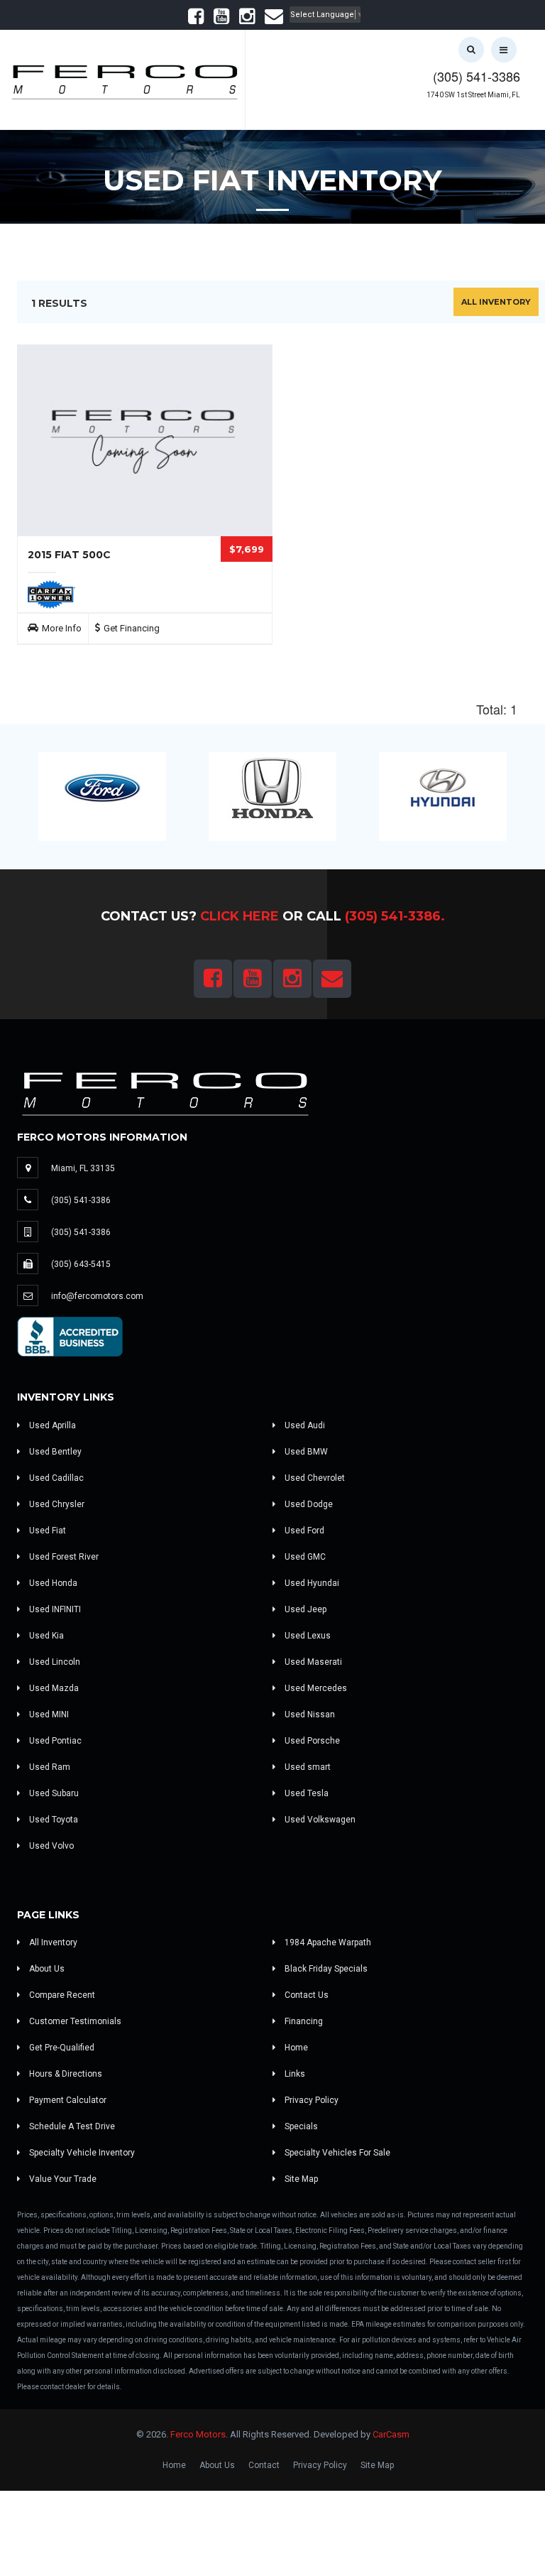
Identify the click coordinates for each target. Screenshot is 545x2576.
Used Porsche (311, 1741)
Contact (264, 2465)
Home (295, 2048)
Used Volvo (50, 1846)
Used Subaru (53, 1793)
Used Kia (45, 1636)
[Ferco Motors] (124, 78)
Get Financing (132, 628)
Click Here (240, 916)
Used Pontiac (54, 1741)
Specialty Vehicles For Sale (336, 2153)
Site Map (300, 2179)
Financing (303, 2021)
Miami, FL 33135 (83, 1168)
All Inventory (496, 302)
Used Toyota (53, 1820)
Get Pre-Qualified (61, 2048)
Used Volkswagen (319, 1820)
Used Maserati (312, 1662)
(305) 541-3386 (477, 76)
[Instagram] (247, 20)
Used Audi (304, 1425)
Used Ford (303, 1531)
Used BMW (305, 1452)
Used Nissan (309, 1714)
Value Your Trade (62, 2179)
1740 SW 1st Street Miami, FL (473, 95)
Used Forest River (63, 1557)
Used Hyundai (311, 1583)
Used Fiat (46, 1531)
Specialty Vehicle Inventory (81, 2153)
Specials (300, 2126)
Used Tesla (305, 1793)
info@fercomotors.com (97, 1296)
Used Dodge (308, 1504)
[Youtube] (221, 20)
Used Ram (49, 1767)
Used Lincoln (54, 1662)
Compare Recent (61, 1995)
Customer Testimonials (74, 2021)
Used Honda (52, 1583)
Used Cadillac (55, 1478)
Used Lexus (307, 1636)
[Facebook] (196, 20)
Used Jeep (304, 1609)
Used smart (307, 1767)
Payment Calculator (67, 2100)
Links (294, 2074)
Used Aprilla (51, 1425)
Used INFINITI (54, 1609)
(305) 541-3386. (395, 916)
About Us (46, 1969)
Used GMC (304, 1557)
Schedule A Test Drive (71, 2126)
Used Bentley (54, 1452)
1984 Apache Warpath (327, 1942)
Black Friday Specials (325, 1969)
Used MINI (48, 1714)
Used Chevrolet (314, 1478)
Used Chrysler (56, 1504)
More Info (62, 628)
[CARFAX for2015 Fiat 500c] (51, 594)
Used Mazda (53, 1688)
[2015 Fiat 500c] (145, 440)
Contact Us (305, 1995)
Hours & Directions (65, 2074)
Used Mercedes (315, 1688)
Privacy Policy (310, 2100)
